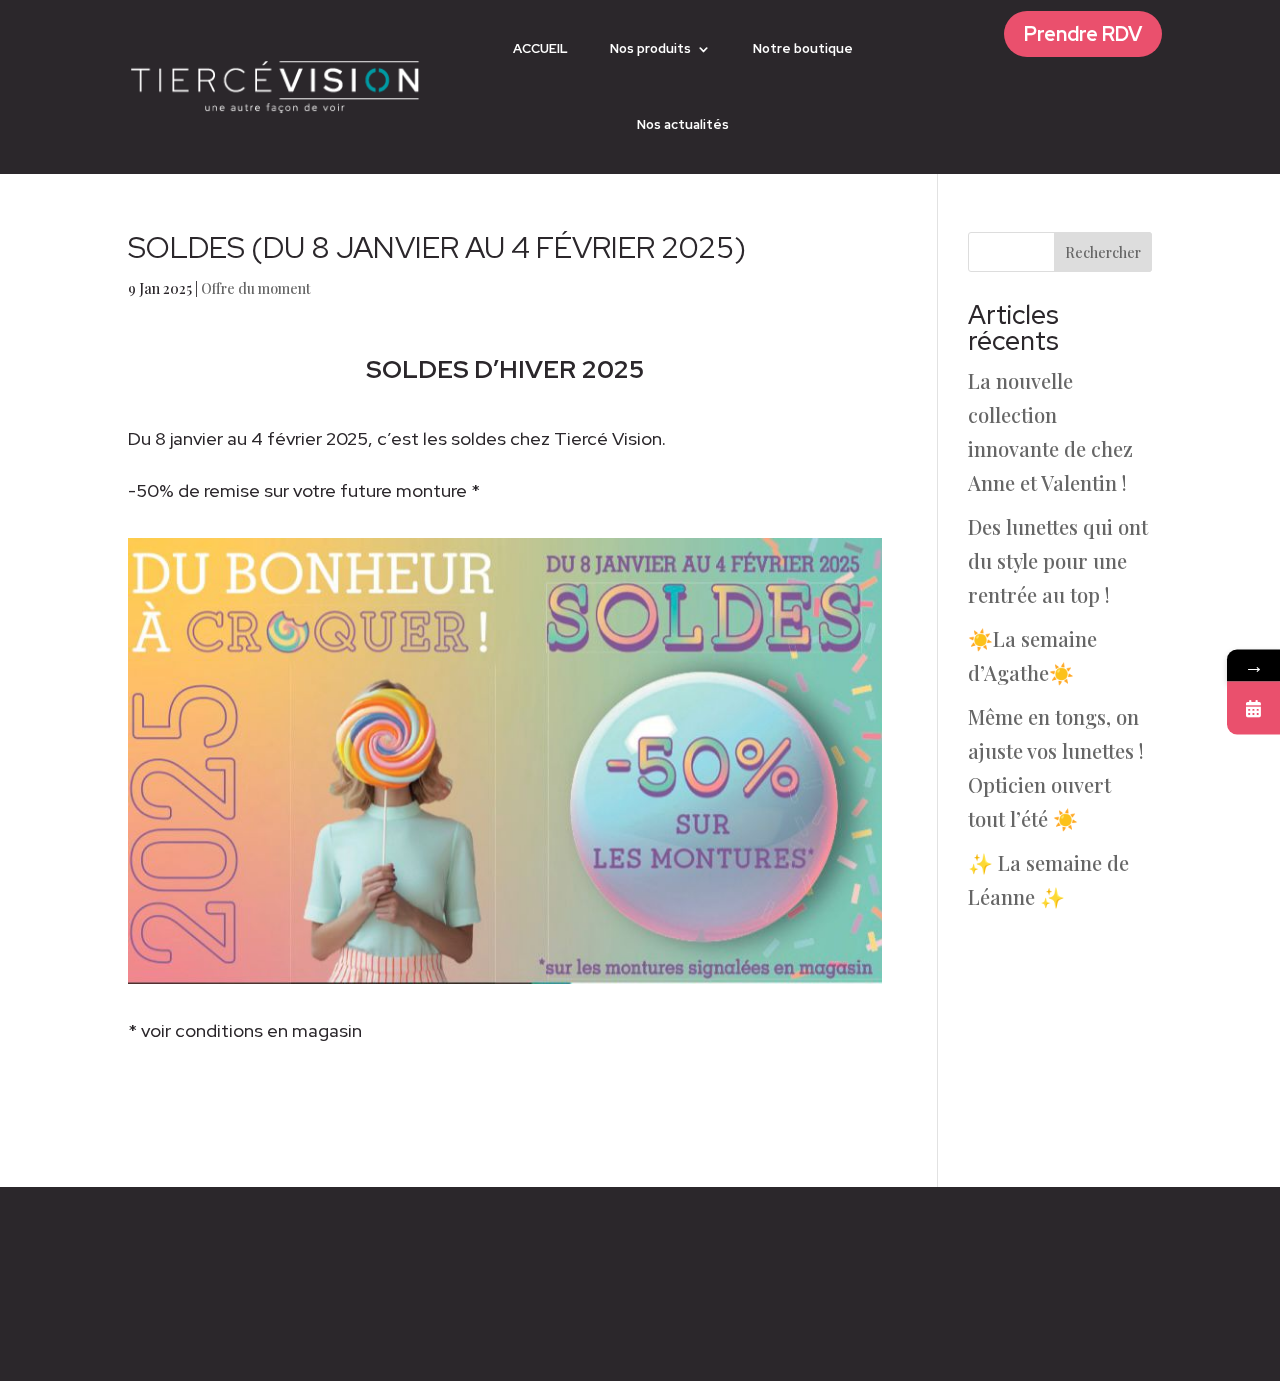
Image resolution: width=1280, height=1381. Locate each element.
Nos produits (650, 48)
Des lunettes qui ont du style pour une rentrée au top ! (1058, 560)
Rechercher (1103, 252)
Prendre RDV (1083, 34)
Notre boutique (803, 48)
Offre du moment (256, 288)
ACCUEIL (540, 48)
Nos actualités (683, 124)
